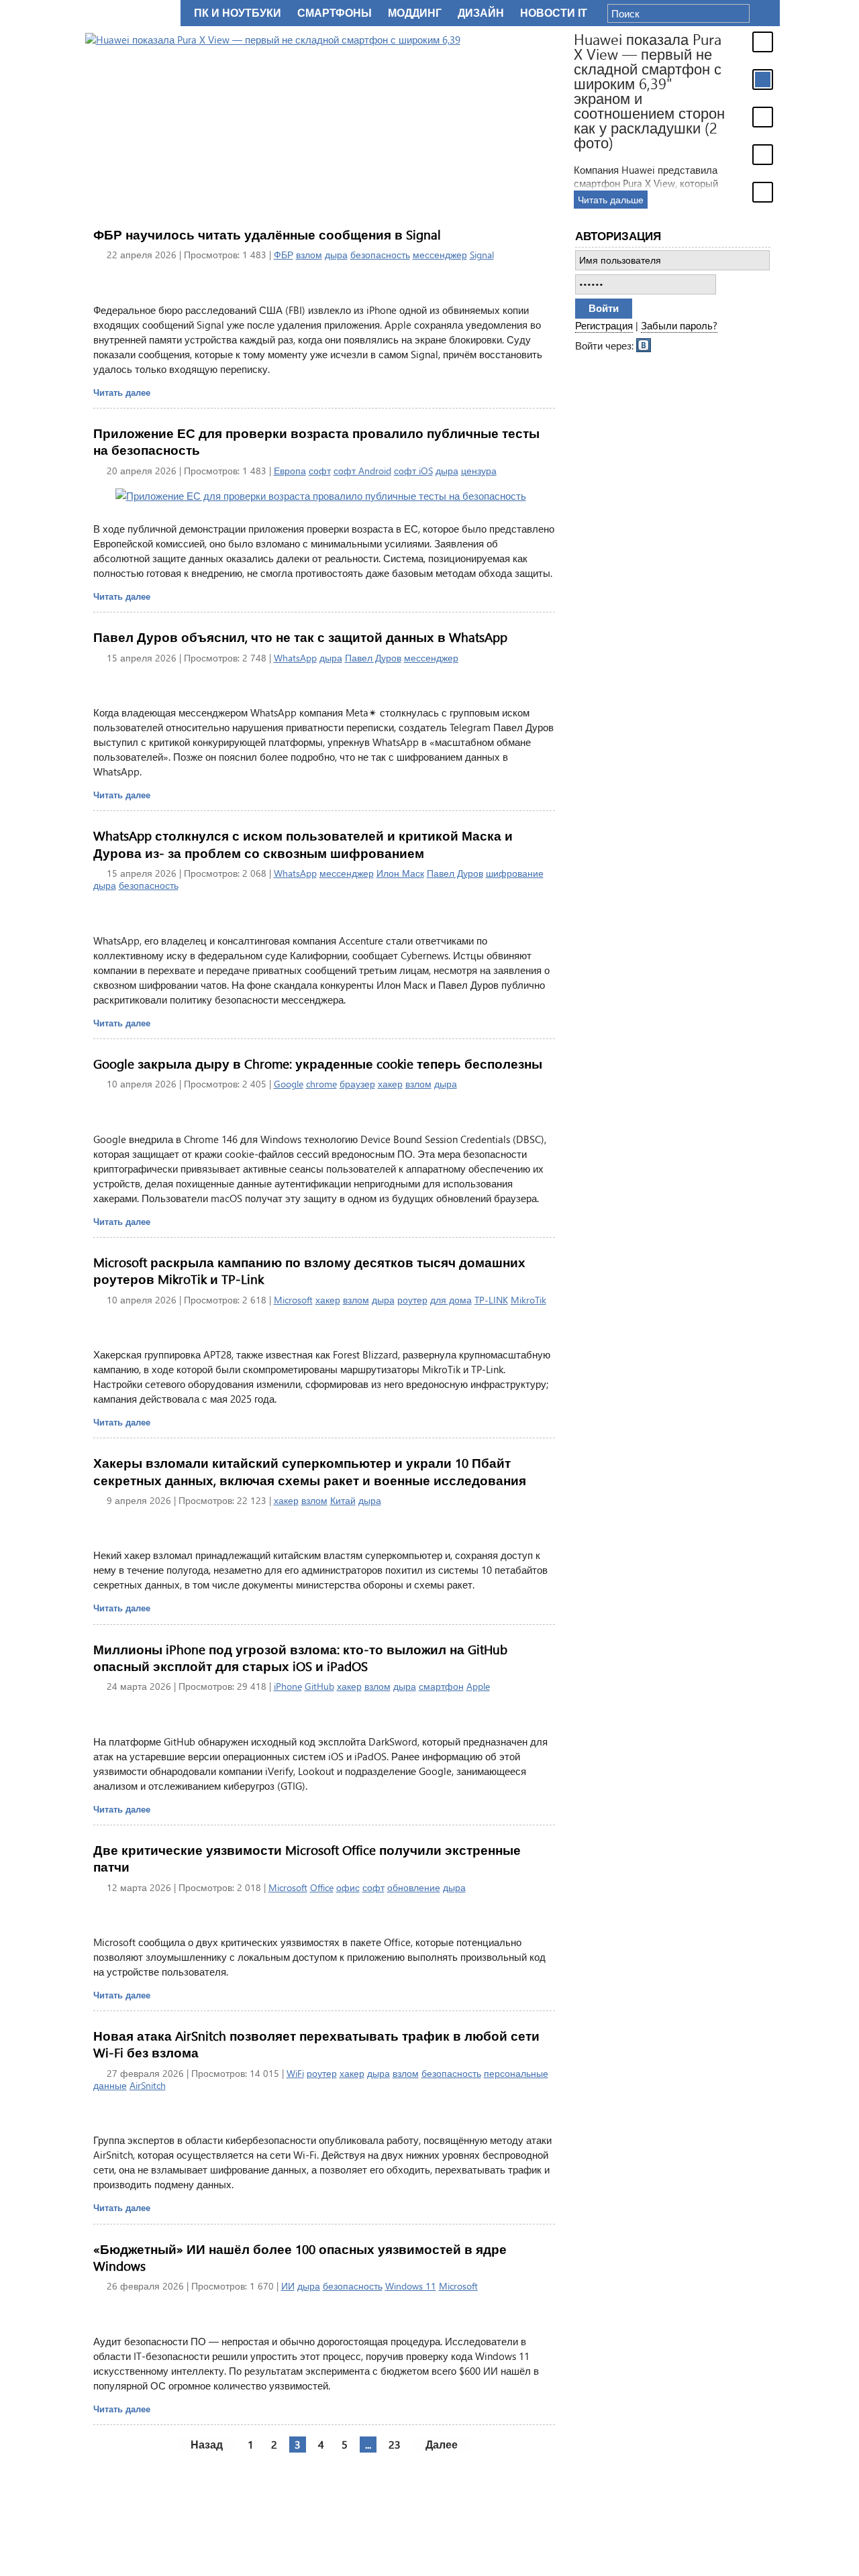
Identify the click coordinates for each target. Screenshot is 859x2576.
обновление (414, 1887)
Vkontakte (644, 344)
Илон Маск (400, 873)
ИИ (288, 2286)
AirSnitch (148, 2085)
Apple (478, 1686)
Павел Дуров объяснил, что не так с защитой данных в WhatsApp (300, 637)
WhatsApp (295, 658)
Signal (482, 255)
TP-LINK (491, 1300)
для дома (451, 1300)
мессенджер (440, 255)
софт (320, 471)
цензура (479, 471)
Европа (290, 471)
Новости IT (554, 13)
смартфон (441, 1686)
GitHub (319, 1686)
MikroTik (528, 1300)
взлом (309, 255)
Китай (343, 1500)
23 (395, 2444)
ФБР (284, 255)
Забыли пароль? (679, 325)
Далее (442, 2444)
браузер (357, 1084)
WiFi (295, 2073)
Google (289, 1084)
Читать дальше (611, 200)
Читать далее (122, 392)
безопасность (380, 255)
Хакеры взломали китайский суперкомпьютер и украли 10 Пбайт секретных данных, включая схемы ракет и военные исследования (310, 1471)
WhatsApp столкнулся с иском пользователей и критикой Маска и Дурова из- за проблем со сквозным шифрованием (303, 844)
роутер (412, 1300)
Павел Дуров (373, 658)
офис (348, 1887)
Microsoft (293, 1300)
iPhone (288, 1686)
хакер (390, 1084)
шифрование (515, 873)
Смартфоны (335, 13)
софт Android (362, 471)
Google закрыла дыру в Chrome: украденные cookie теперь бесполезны (318, 1064)
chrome (321, 1084)
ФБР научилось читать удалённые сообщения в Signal (267, 234)
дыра (336, 255)
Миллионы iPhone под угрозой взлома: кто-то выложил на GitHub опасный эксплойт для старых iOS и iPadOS (300, 1658)
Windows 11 (411, 2286)
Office (322, 1887)
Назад (207, 2444)
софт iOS (413, 471)
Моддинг (415, 13)
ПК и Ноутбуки (238, 13)
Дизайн (481, 13)
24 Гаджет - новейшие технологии (130, 13)
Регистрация (604, 325)
